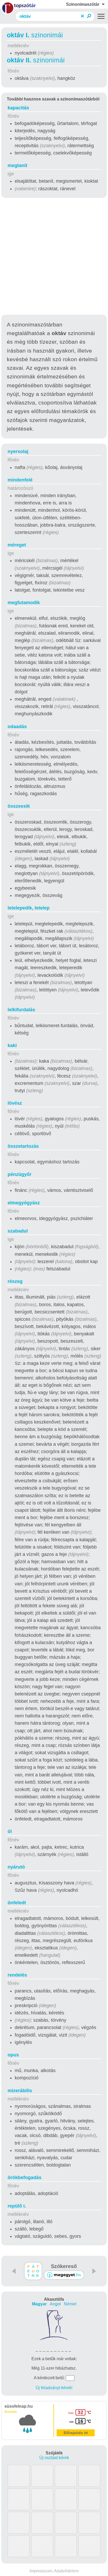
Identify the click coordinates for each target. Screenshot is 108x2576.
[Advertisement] (54, 257)
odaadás (17, 727)
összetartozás (23, 1146)
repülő (17, 2206)
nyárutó (16, 1867)
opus (13, 2055)
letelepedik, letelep (29, 908)
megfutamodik (24, 603)
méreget (17, 545)
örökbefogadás (25, 2178)
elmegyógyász (24, 1203)
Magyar (39, 2304)
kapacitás (18, 108)
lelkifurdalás (21, 1010)
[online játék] (64, 2275)
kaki (12, 1045)
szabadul (18, 1231)
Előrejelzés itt (76, 2433)
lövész (15, 1103)
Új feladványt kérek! (54, 2388)
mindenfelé (20, 480)
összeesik (19, 806)
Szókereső (64, 2266)
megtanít (17, 165)
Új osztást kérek (54, 2458)
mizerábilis (20, 2091)
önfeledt (17, 1903)
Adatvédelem (66, 2571)
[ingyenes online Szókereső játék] (33, 2271)
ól (10, 1831)
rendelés (17, 1975)
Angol (55, 2304)
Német (70, 2304)
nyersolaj (18, 451)
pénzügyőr (20, 1174)
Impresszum (41, 2571)
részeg (15, 1281)
